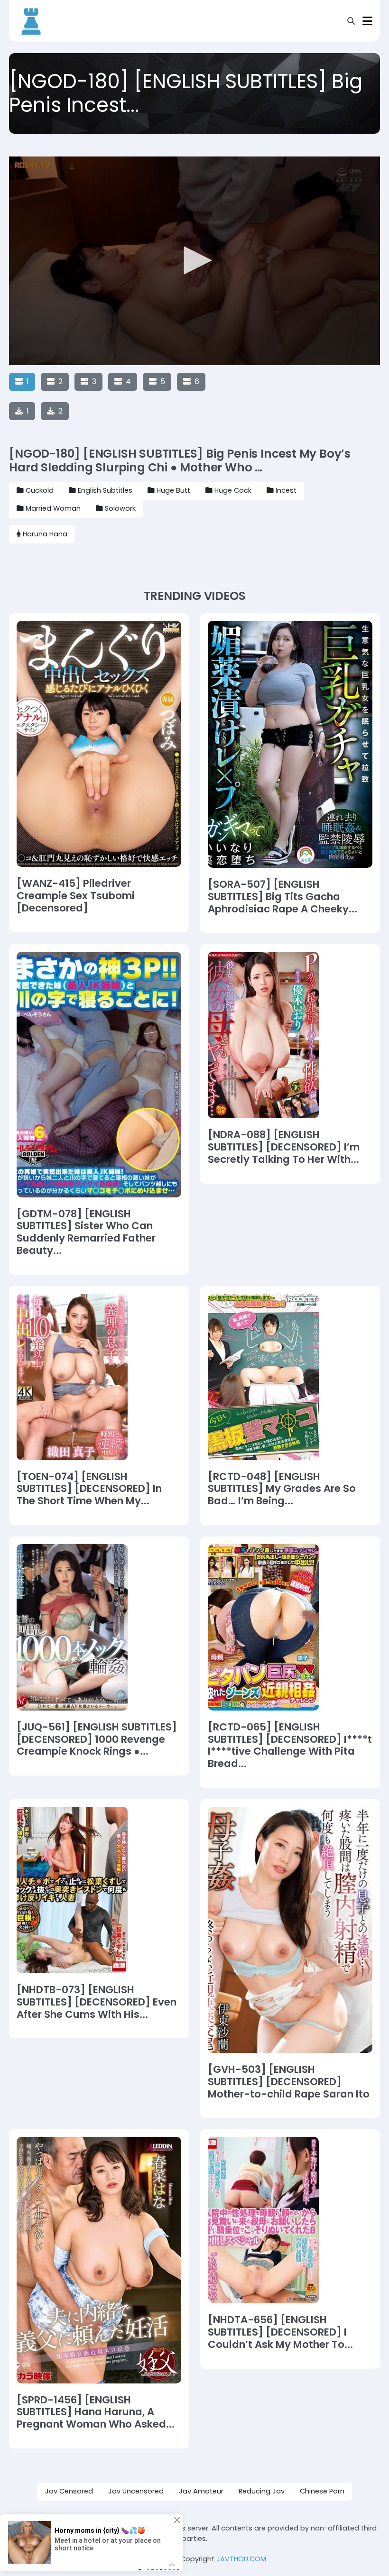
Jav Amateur (201, 2491)
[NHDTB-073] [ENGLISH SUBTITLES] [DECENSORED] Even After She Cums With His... (97, 2002)
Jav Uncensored (136, 2491)
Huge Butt (173, 490)
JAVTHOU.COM (241, 2559)
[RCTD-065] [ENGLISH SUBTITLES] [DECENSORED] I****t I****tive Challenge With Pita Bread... (290, 1745)
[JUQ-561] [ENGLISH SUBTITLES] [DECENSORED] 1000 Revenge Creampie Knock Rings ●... (97, 1739)
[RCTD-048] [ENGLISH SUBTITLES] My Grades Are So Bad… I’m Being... (282, 1489)
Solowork (120, 508)
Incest (286, 490)
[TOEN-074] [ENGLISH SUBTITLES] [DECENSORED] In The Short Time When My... (89, 1489)
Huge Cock (233, 490)
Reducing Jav (262, 2491)
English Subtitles (105, 490)
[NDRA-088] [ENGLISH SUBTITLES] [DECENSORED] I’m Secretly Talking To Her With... (284, 1147)
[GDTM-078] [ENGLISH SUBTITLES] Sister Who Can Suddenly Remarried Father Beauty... (86, 1232)
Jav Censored (69, 2491)
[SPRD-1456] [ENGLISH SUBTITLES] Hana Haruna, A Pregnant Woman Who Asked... (96, 2412)
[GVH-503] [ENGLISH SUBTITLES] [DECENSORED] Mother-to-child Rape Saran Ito (289, 2082)
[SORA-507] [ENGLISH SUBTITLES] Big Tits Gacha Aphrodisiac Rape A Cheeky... (282, 897)
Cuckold (40, 490)
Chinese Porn (322, 2491)
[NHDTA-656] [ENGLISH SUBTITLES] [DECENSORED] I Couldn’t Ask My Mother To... (280, 2332)
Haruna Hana (45, 534)
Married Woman (53, 508)
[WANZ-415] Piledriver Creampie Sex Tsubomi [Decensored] (76, 896)
